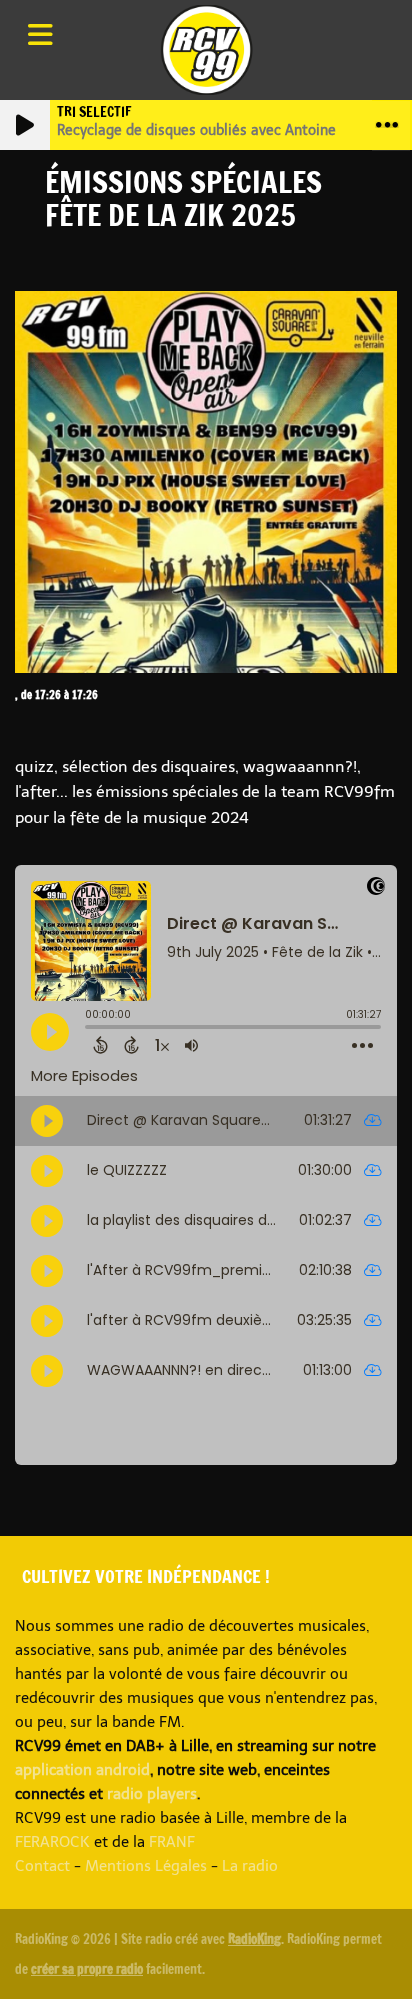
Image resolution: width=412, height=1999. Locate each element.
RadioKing (254, 1939)
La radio (250, 1866)
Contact (42, 1866)
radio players (152, 1794)
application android (82, 1770)
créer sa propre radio (87, 1969)
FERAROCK (52, 1842)
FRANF (172, 1842)
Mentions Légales (146, 1866)
